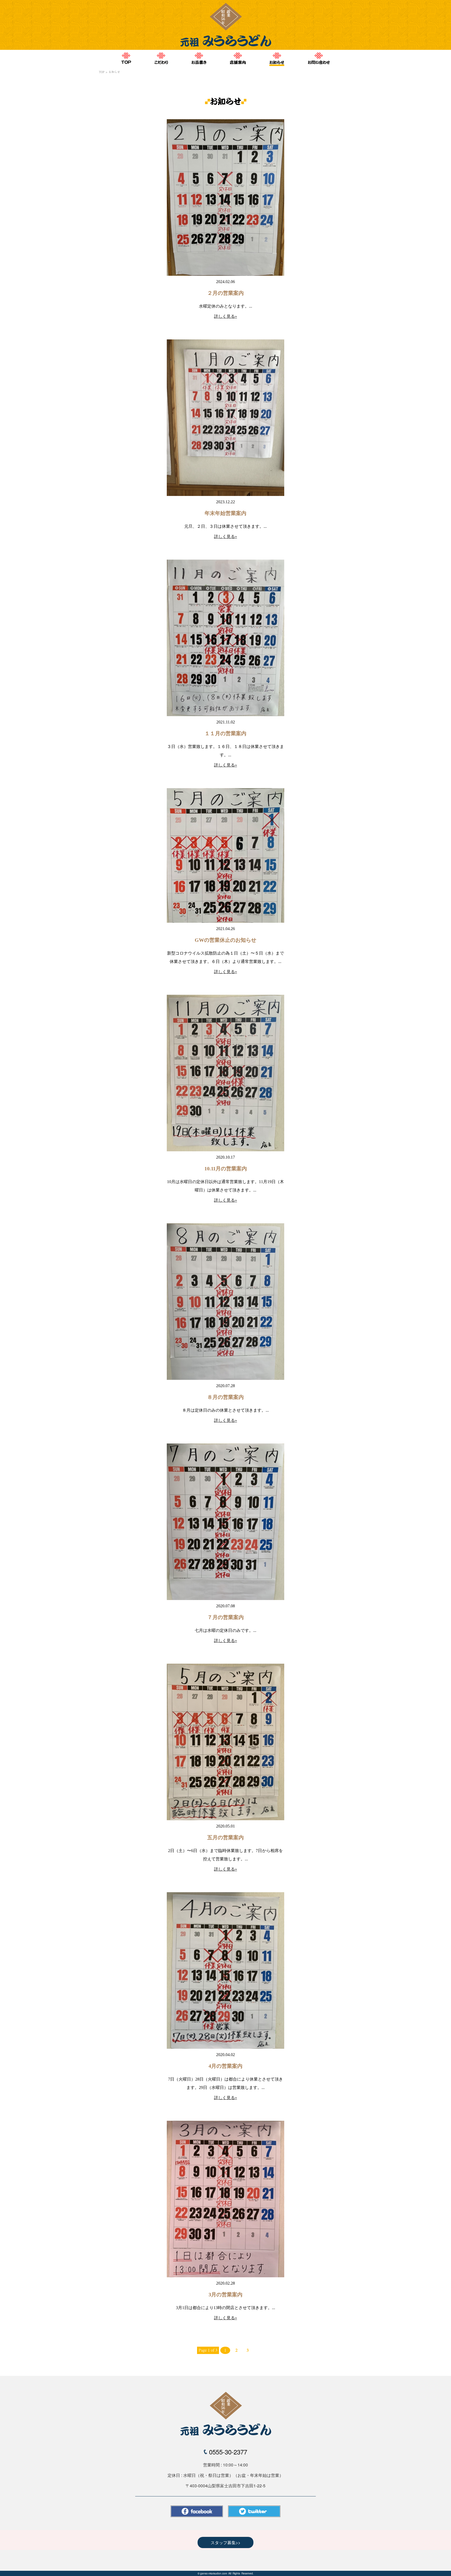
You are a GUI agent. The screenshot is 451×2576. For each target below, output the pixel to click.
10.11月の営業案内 (226, 1169)
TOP (102, 72)
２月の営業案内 (225, 293)
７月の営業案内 (225, 1617)
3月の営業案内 (225, 2295)
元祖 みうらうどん (225, 2414)
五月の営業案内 (225, 1837)
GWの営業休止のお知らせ (225, 940)
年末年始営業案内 (225, 513)
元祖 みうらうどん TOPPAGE (225, 25)
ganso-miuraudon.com (214, 2573)
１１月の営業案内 (225, 733)
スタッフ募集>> (225, 2542)
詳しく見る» (225, 316)
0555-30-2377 (228, 2452)
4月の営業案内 (225, 2066)
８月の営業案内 (225, 1397)
